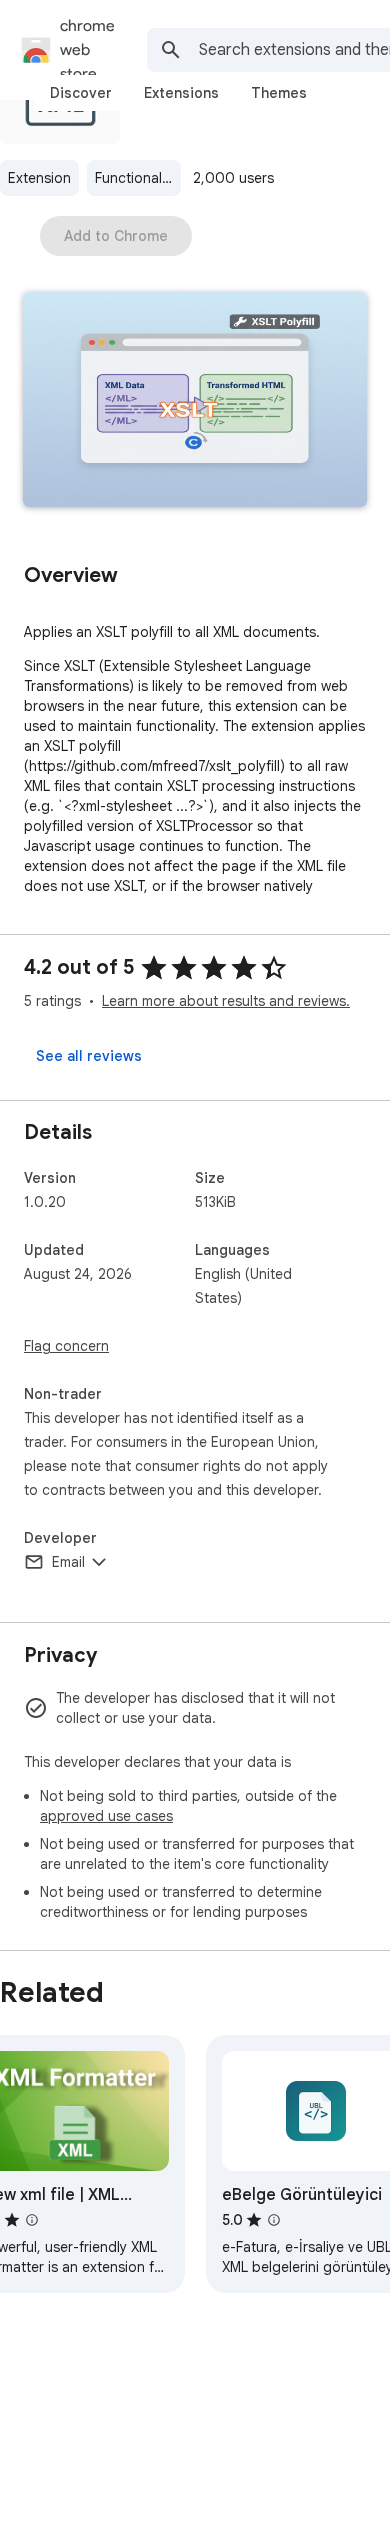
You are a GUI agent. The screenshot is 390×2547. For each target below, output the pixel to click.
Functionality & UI (138, 178)
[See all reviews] (89, 1056)
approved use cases (106, 1816)
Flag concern (66, 1346)
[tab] (81, 93)
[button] (195, 401)
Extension (39, 178)
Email (68, 1562)
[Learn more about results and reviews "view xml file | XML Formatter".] (32, 2220)
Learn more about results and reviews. (226, 1001)
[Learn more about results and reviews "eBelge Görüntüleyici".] (274, 2220)
